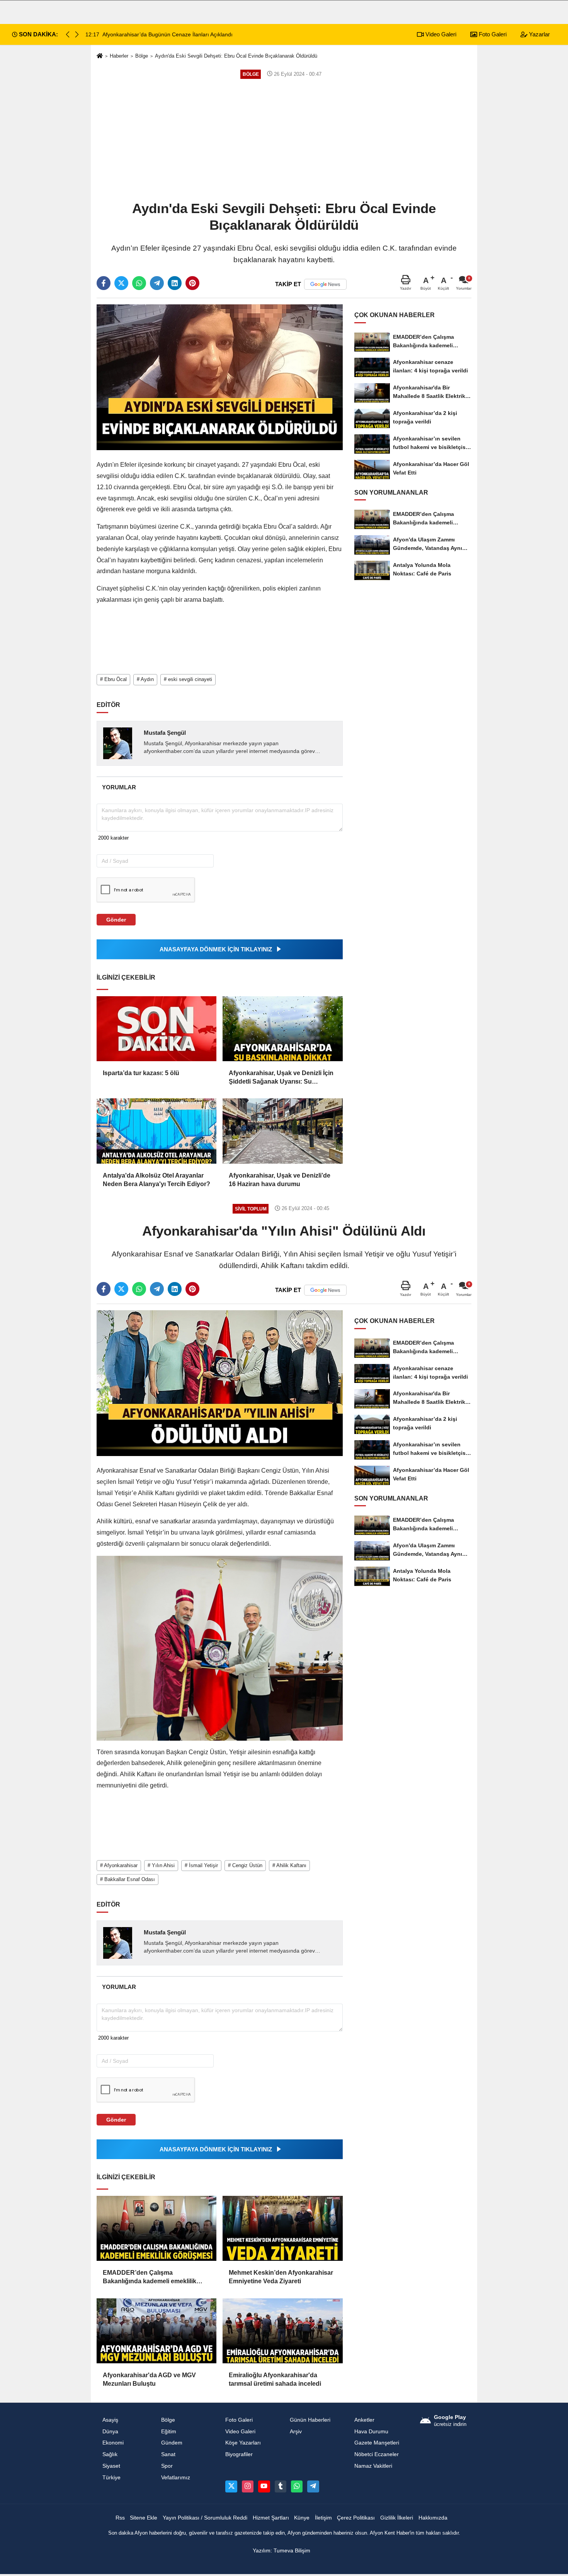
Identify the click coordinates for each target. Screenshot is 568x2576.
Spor (167, 2466)
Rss (120, 2518)
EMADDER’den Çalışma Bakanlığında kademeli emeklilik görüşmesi (150, 2278)
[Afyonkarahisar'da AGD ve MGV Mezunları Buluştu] (156, 2331)
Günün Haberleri (310, 2420)
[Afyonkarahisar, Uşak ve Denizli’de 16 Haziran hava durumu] (282, 1131)
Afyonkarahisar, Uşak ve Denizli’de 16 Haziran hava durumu (280, 1180)
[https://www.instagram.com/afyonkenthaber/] (248, 2486)
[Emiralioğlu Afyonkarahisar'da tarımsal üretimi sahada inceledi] (282, 2331)
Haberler (119, 56)
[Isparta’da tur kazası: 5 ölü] (156, 1029)
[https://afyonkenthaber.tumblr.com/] (281, 2486)
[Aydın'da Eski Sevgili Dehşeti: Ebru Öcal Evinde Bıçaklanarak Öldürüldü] (220, 377)
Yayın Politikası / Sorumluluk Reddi (205, 2518)
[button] (77, 34)
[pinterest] (192, 283)
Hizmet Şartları (271, 2518)
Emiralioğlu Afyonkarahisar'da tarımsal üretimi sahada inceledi (275, 2379)
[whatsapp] (139, 283)
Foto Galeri (492, 34)
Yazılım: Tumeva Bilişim (281, 2551)
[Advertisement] (284, 139)
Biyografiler (239, 2454)
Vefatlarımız (176, 2478)
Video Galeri (440, 34)
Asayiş (110, 2420)
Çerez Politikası (356, 2518)
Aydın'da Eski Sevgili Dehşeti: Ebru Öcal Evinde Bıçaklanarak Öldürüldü (236, 56)
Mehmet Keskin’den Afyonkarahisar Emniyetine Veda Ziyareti (281, 2277)
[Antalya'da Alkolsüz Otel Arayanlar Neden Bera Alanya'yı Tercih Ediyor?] (156, 1131)
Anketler (364, 2420)
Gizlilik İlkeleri (397, 2518)
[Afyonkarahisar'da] (220, 1383)
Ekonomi (113, 2443)
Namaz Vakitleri (373, 2466)
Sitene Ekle (144, 2518)
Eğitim (169, 2432)
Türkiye (111, 2478)
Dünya (110, 2432)
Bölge (142, 56)
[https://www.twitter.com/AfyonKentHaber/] (231, 2486)
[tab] (119, 787)
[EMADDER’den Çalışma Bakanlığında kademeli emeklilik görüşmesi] (156, 2228)
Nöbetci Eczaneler (377, 2454)
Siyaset (111, 2466)
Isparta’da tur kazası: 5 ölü (141, 1073)
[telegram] (157, 283)
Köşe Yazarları (243, 2443)
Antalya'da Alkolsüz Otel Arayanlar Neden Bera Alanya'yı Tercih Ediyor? (156, 1180)
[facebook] (104, 283)
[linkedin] (175, 283)
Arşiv (296, 2432)
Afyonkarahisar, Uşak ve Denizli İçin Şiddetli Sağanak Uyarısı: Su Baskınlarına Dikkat (281, 1078)
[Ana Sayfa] (100, 56)
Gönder (116, 920)
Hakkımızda (433, 2518)
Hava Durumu (371, 2432)
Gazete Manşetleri (377, 2443)
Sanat (168, 2454)
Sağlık (110, 2454)
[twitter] (121, 283)
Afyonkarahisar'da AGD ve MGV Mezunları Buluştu (149, 2379)
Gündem (172, 2443)
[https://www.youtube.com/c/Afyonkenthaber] (264, 2486)
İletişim (323, 2518)
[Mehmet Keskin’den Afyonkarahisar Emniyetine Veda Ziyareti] (282, 2228)
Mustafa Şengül (165, 733)
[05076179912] (297, 2486)
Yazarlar (539, 34)
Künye (302, 2518)
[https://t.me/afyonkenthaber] (313, 2486)
